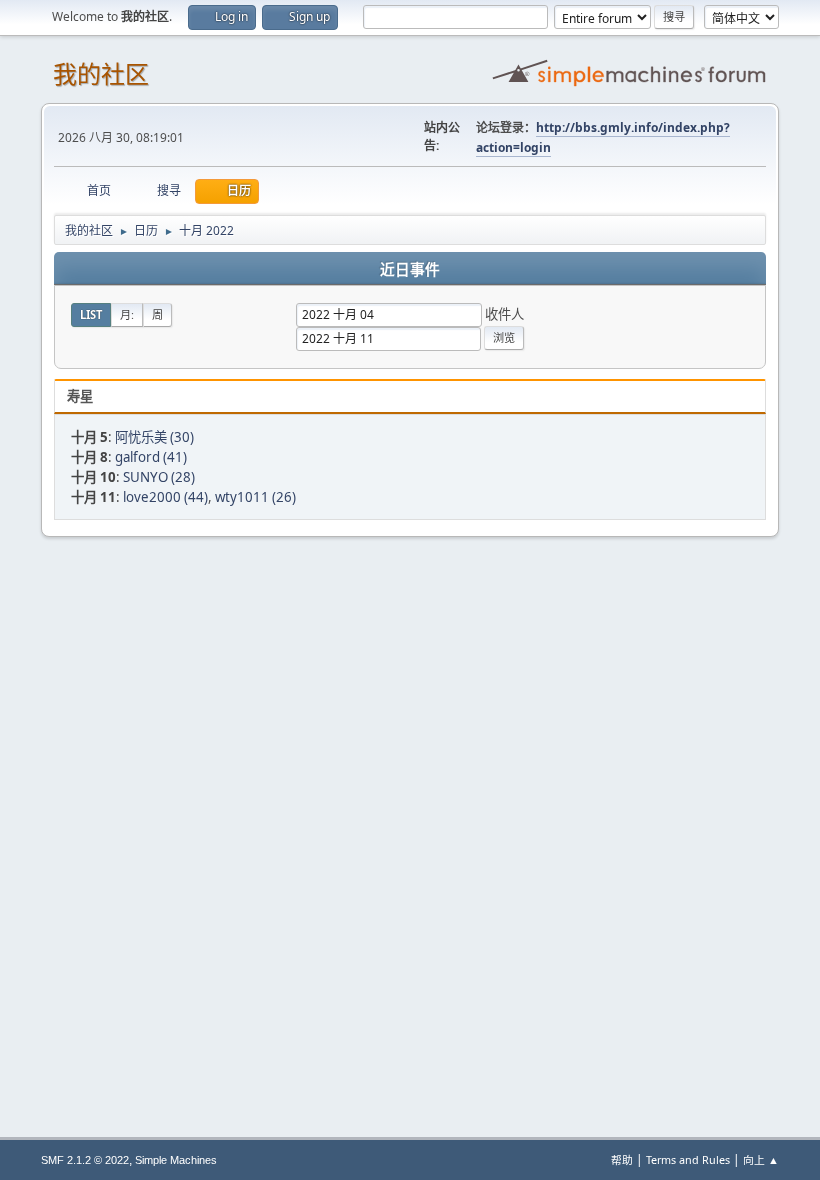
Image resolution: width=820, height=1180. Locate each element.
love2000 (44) (165, 497)
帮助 (622, 1159)
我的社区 (101, 74)
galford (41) (151, 457)
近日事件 (410, 270)
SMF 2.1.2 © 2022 (85, 1160)
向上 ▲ (761, 1159)
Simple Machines (176, 1160)
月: (127, 314)
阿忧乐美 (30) (154, 437)
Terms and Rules (688, 1159)
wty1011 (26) (255, 497)
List (91, 314)
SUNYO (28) (159, 477)
